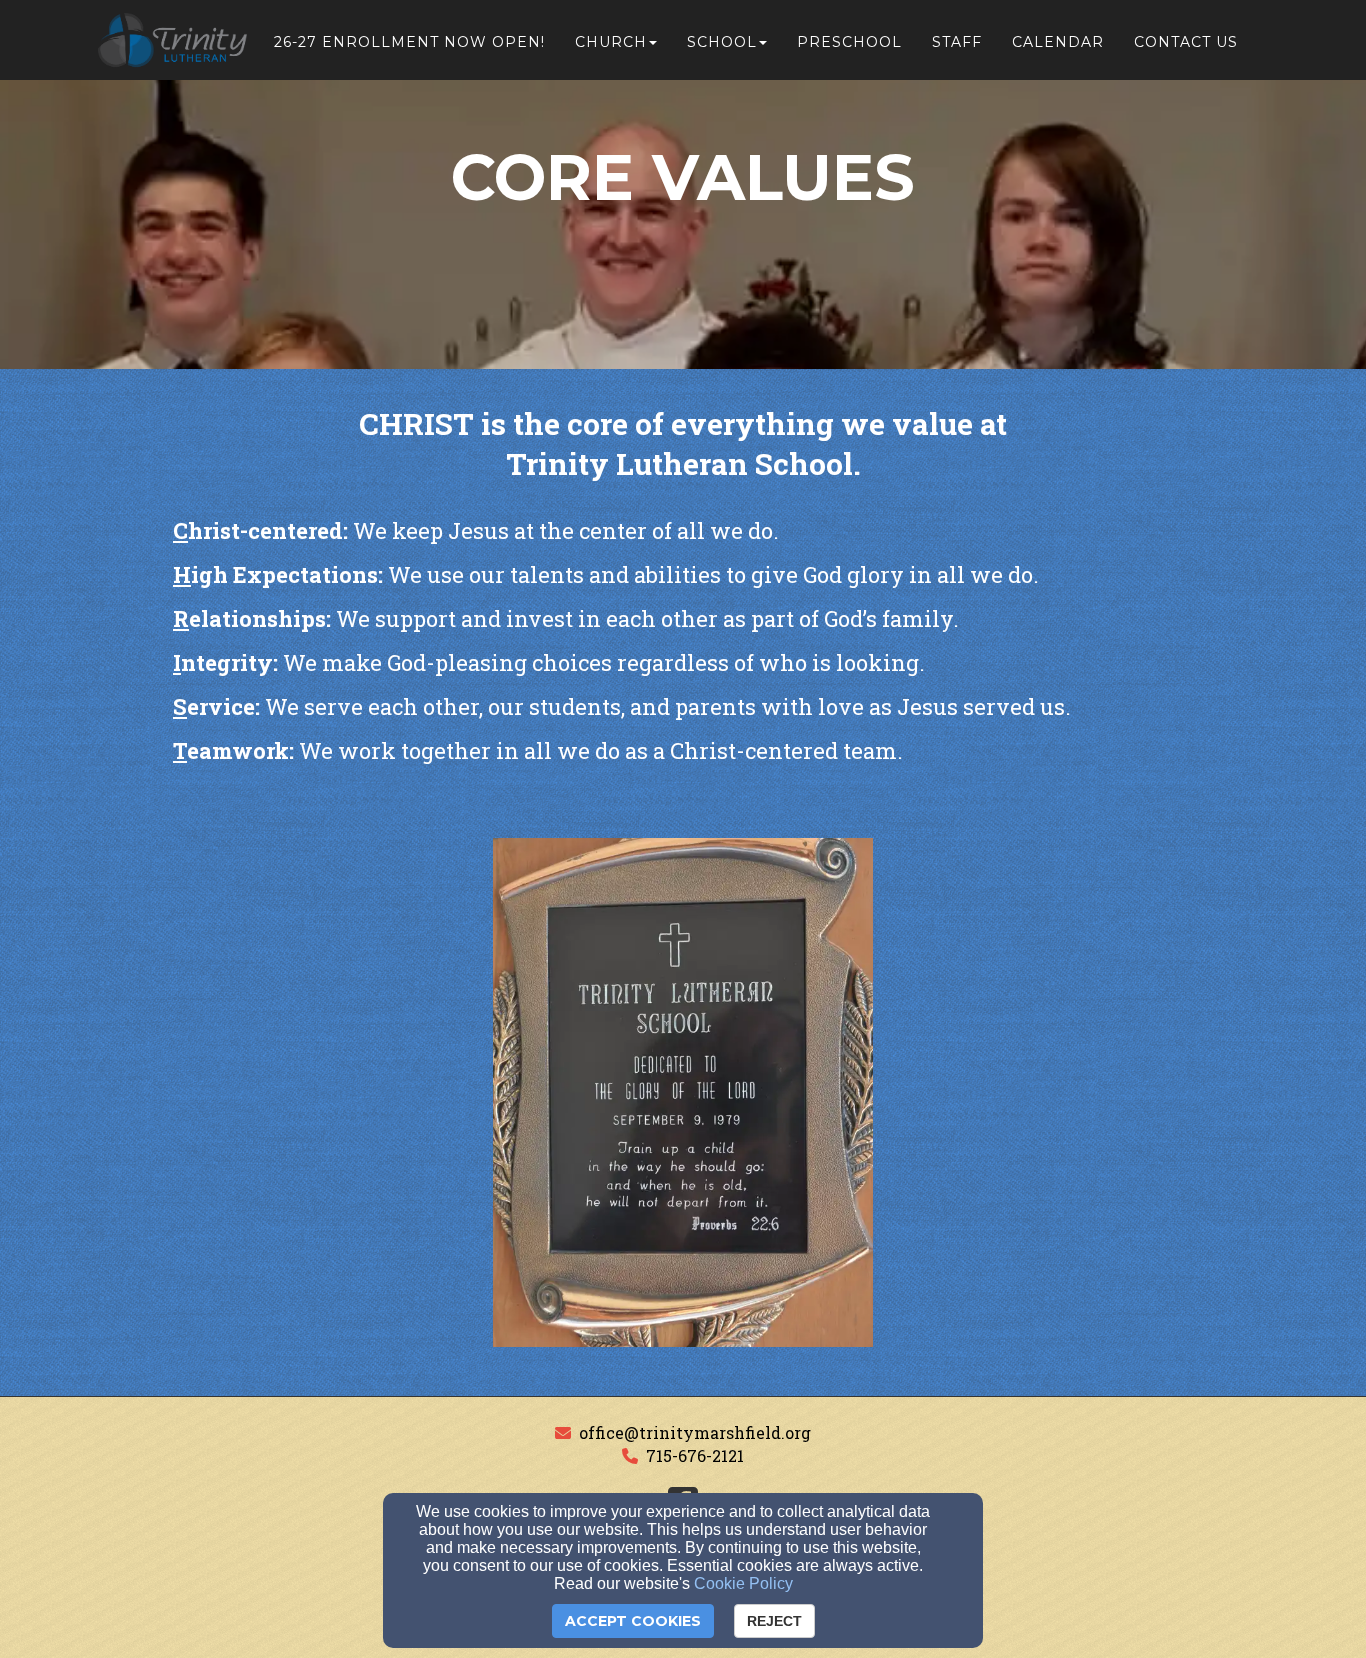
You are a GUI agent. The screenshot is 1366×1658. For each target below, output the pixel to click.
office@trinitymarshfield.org (695, 1432)
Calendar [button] (1058, 42)
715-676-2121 (695, 1455)
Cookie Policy (743, 1583)
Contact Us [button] (1186, 42)
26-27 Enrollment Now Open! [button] (409, 42)
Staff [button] (957, 42)
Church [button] (611, 42)
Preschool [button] (849, 42)
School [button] (722, 42)
